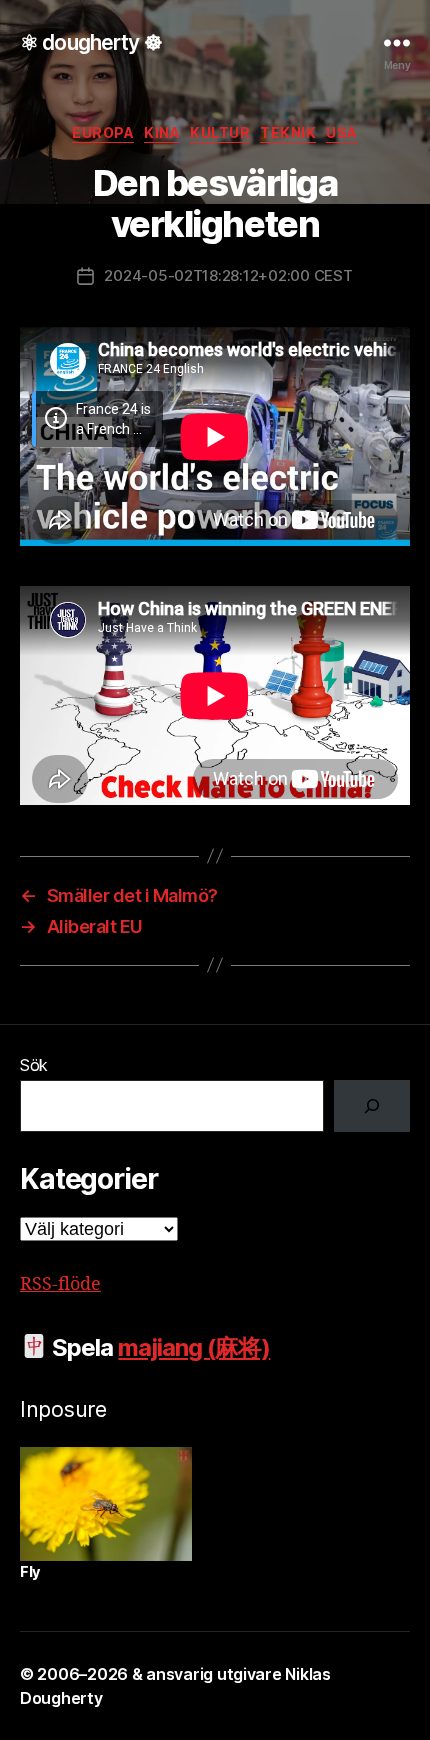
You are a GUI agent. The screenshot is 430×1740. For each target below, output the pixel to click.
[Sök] (372, 1106)
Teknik (288, 132)
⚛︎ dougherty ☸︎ (91, 42)
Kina (162, 132)
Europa (103, 132)
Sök (34, 1065)
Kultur (220, 132)
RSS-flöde (60, 1284)
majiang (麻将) (194, 1347)
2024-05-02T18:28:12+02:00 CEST (228, 275)
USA (342, 132)
